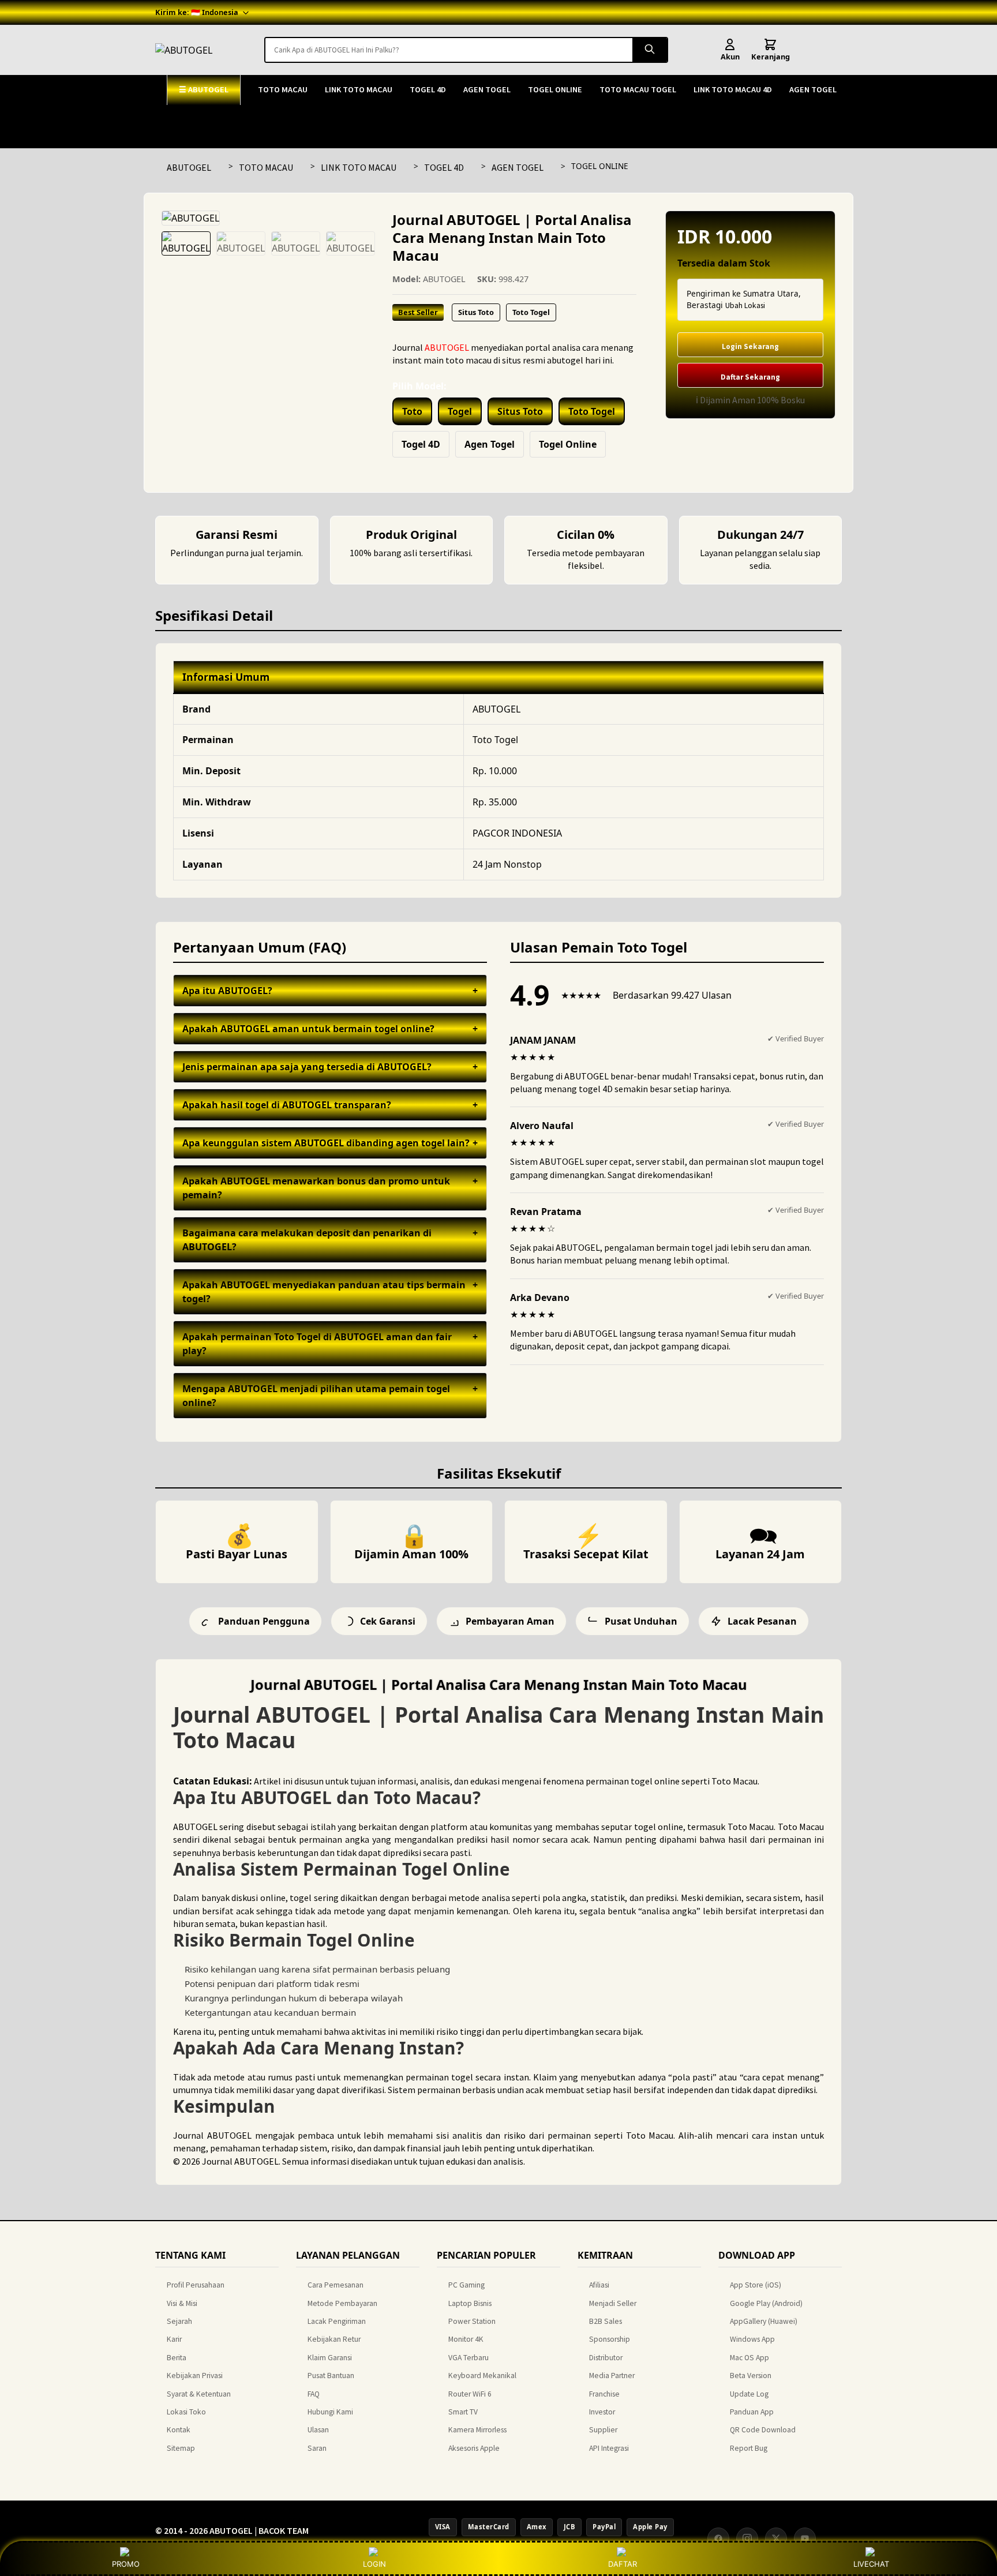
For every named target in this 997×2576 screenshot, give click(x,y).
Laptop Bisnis (470, 2303)
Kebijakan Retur (334, 2339)
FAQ (314, 2394)
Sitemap (181, 2448)
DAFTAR (623, 2564)
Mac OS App (749, 2358)
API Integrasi (609, 2448)
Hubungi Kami (330, 2412)
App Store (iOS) (756, 2285)
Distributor (606, 2358)
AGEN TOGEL (487, 89)
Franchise (604, 2394)
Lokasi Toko (186, 2412)
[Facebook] (718, 2538)
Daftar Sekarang (750, 377)
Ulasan (318, 2430)
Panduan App (752, 2412)
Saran (317, 2448)
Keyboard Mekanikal (482, 2376)
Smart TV (463, 2412)
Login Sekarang (750, 346)
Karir (174, 2339)
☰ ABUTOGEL (204, 89)
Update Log (749, 2394)
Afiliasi (599, 2285)
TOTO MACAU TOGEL (638, 89)
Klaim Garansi (330, 2358)
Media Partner (612, 2376)
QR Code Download (763, 2430)
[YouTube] (805, 2538)
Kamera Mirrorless (477, 2430)
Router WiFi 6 (470, 2394)
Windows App (752, 2339)
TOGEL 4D (428, 89)
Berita (177, 2358)
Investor (602, 2412)
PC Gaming (466, 2285)
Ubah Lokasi (745, 305)
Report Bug (749, 2448)
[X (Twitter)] (776, 2538)
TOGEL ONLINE (555, 89)
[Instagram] (747, 2538)
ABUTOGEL (189, 167)
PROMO (126, 2564)
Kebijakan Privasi (195, 2376)
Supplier (603, 2430)
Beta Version (751, 2376)
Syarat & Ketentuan (199, 2394)
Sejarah (179, 2321)
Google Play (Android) (766, 2303)
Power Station (472, 2321)
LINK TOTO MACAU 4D (733, 89)
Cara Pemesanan (336, 2285)
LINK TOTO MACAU (359, 89)
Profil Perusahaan (196, 2285)
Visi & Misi (182, 2303)
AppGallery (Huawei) (764, 2321)
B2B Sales (606, 2321)
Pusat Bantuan (331, 2376)
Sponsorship (610, 2339)
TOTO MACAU (283, 89)
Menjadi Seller (613, 2303)
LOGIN (374, 2564)
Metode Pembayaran (342, 2303)
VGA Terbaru (468, 2358)
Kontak (179, 2430)
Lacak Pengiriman (337, 2321)
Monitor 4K (466, 2339)
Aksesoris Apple (474, 2448)
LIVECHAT (871, 2564)
